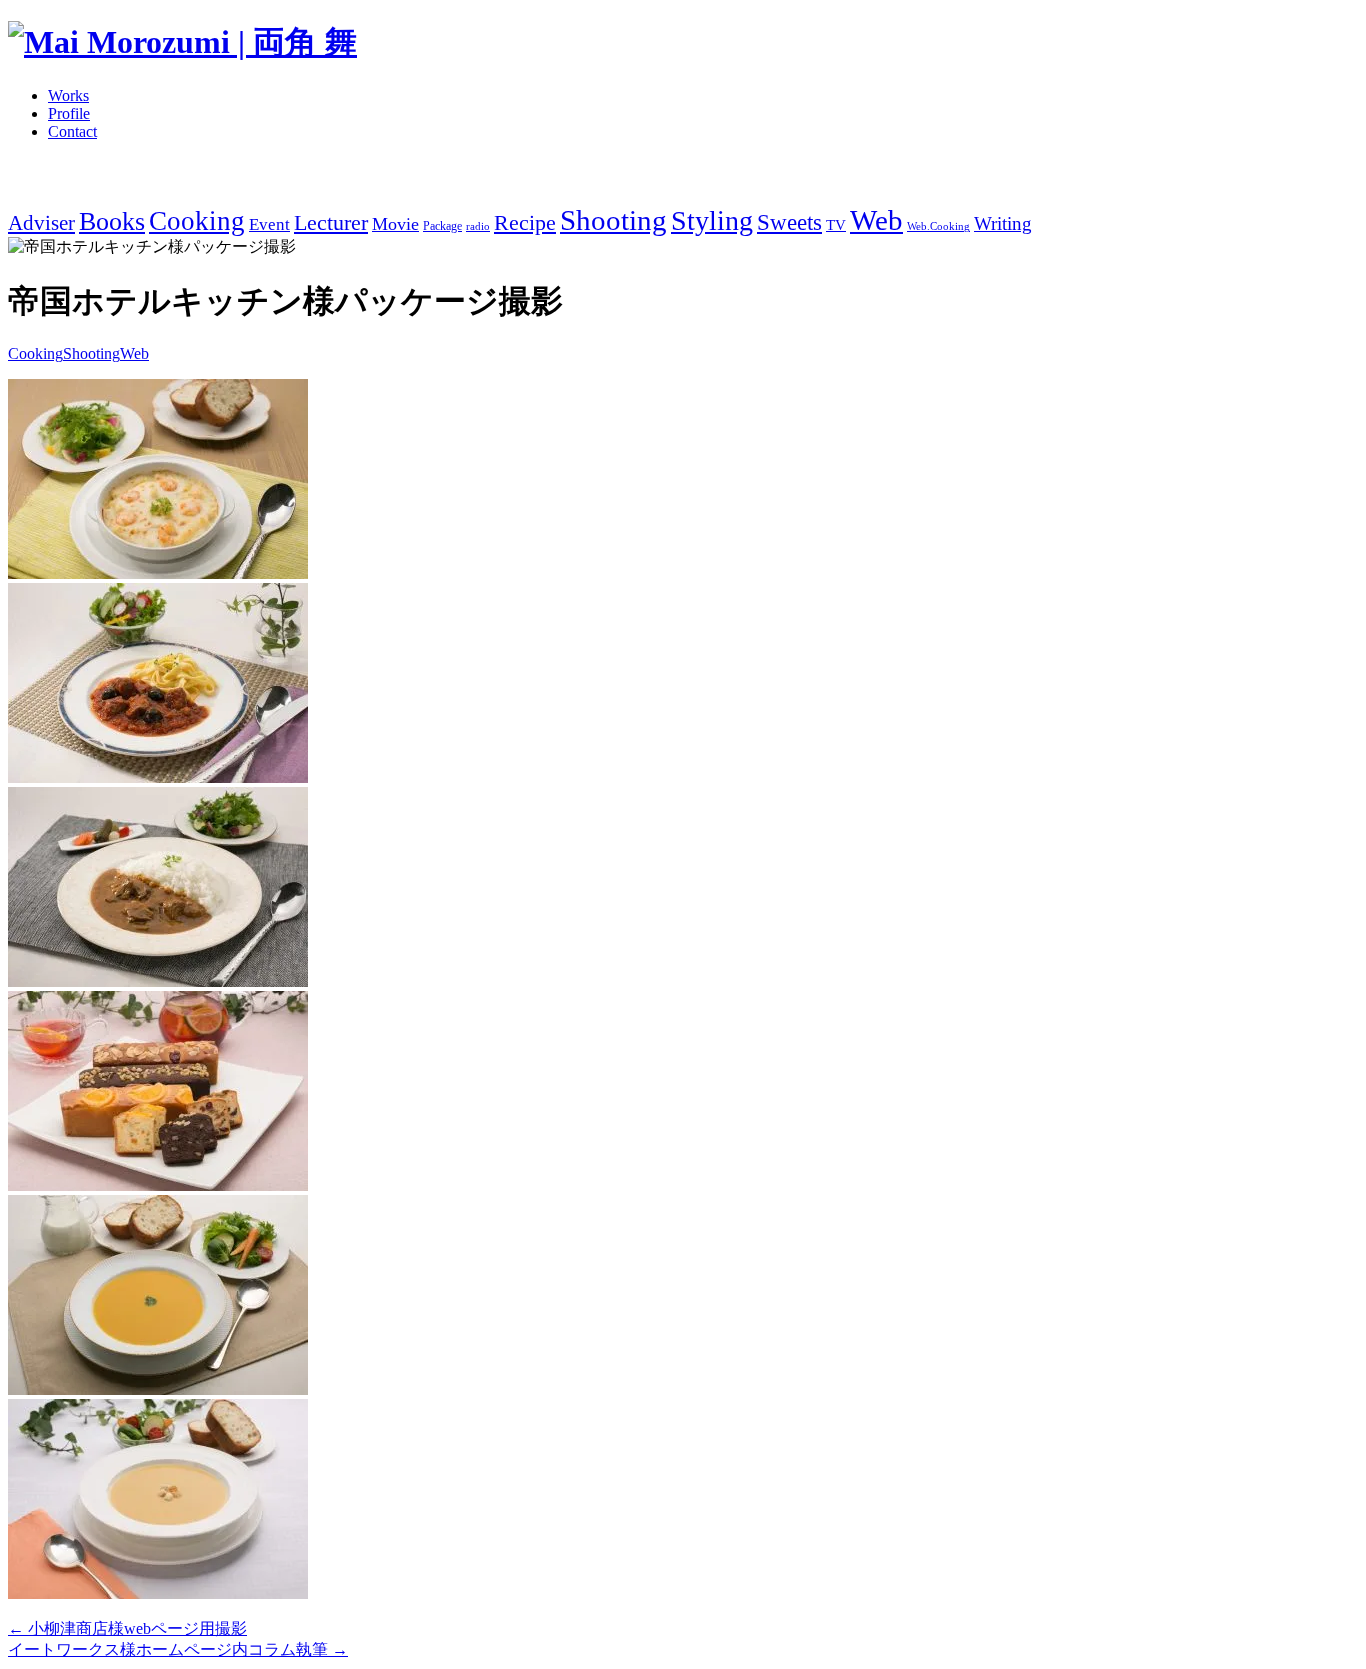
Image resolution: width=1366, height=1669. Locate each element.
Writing (1003, 223)
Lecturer (331, 223)
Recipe (525, 223)
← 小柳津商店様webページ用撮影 (127, 1628)
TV (836, 224)
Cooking (197, 221)
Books (112, 221)
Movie (395, 224)
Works (68, 95)
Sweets (789, 222)
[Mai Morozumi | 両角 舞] (182, 42)
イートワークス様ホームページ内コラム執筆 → (178, 1649)
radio (478, 226)
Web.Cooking (938, 226)
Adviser (41, 223)
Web (876, 220)
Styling (712, 220)
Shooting (613, 220)
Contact (72, 131)
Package (442, 226)
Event (269, 224)
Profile (69, 113)
